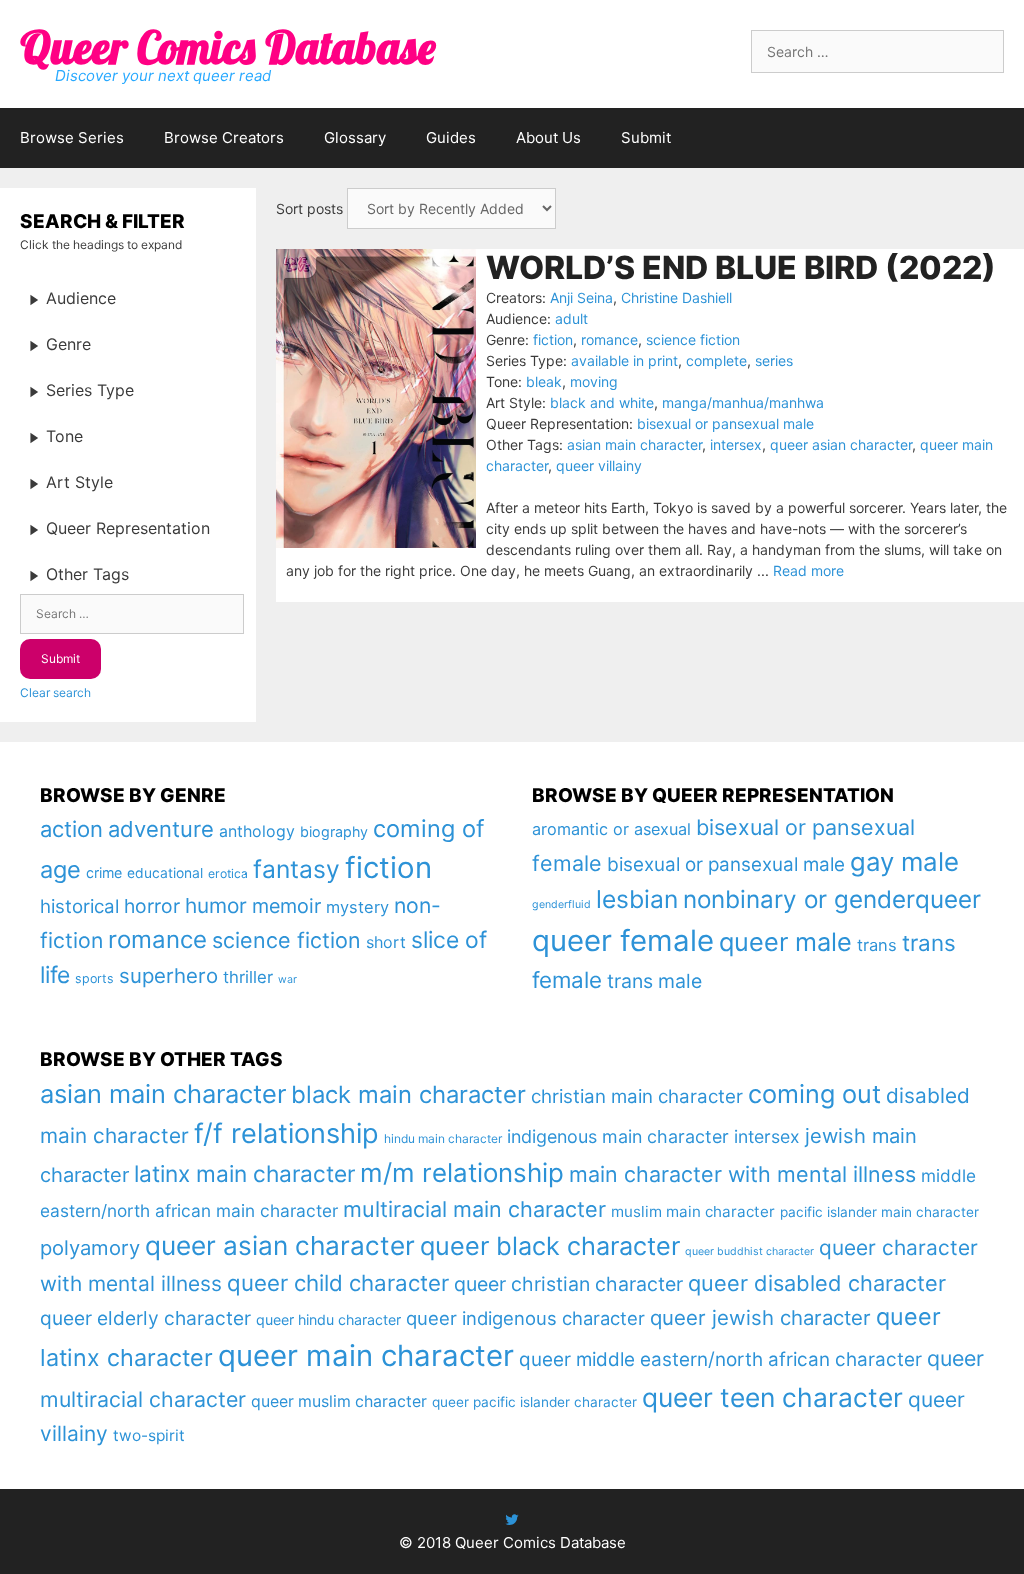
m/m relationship (462, 1172)
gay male (904, 861)
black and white (602, 402)
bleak (544, 381)
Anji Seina (581, 297)
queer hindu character (328, 1319)
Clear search (55, 692)
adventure (161, 829)
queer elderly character (145, 1318)
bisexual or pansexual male (725, 423)
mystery (357, 907)
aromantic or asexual (611, 829)
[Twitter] (512, 1519)
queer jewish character (760, 1317)
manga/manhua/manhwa (743, 402)
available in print (624, 360)
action (71, 829)
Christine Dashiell (676, 297)
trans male (654, 981)
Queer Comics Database (227, 47)
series (774, 360)
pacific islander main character (879, 1212)
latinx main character (244, 1173)
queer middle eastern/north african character (720, 1359)
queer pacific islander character (534, 1402)
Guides (451, 137)
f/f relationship (286, 1133)
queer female (623, 940)
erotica (228, 873)
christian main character (637, 1096)
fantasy (296, 869)
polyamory (90, 1247)
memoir (286, 906)
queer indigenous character (525, 1318)
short (386, 942)
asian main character (634, 444)
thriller (248, 977)
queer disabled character (817, 1283)
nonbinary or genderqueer (832, 899)
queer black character (550, 1246)
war (287, 979)
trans (877, 945)
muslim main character (693, 1211)
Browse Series (72, 137)
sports (94, 978)
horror (152, 906)
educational (165, 873)
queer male (785, 941)
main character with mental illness (742, 1174)
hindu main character (443, 1138)
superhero (168, 975)
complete (716, 360)
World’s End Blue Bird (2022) (741, 267)
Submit (646, 137)
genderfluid (561, 904)
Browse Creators (224, 137)
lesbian (637, 899)
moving (594, 381)
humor (216, 905)
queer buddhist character (749, 1251)
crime (104, 872)
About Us (548, 137)
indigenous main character (618, 1136)
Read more (808, 570)
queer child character (338, 1282)
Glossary (355, 137)
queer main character (366, 1355)
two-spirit (149, 1435)
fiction (553, 339)
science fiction (693, 339)
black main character (408, 1094)
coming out (814, 1094)
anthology (257, 831)
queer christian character (568, 1284)
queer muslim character (339, 1401)
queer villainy (599, 465)
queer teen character (772, 1397)
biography (334, 831)
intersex (736, 444)
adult (571, 318)
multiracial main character (474, 1209)
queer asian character (841, 444)
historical (79, 906)
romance (609, 339)
